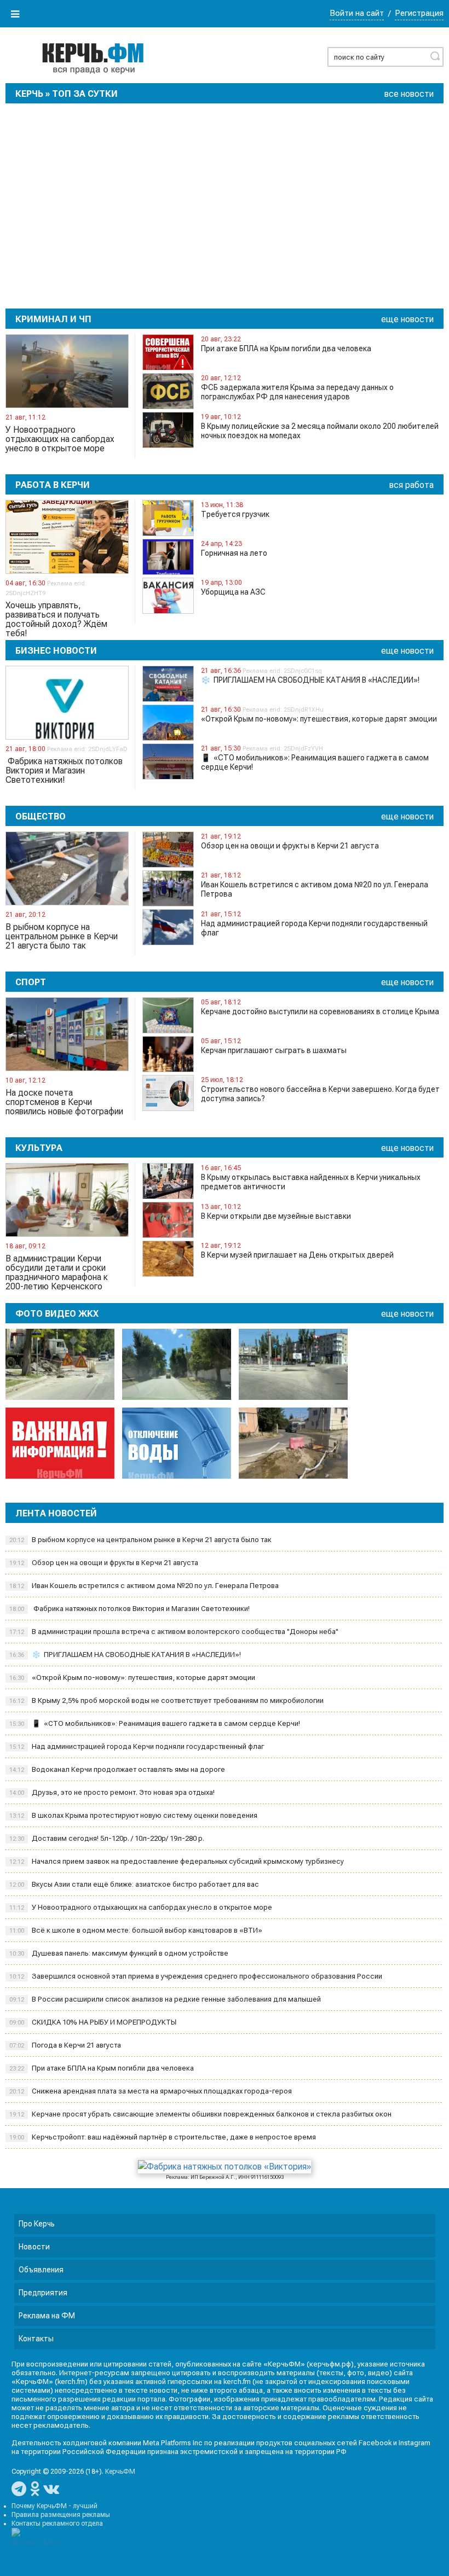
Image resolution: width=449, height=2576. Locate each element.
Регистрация (419, 13)
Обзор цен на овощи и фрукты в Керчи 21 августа (290, 846)
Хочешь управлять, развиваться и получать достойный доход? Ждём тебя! (56, 619)
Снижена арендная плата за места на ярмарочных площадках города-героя (151, 2091)
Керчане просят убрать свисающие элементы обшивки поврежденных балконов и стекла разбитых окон (200, 2114)
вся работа (411, 485)
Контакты (36, 2339)
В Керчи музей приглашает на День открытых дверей (297, 1255)
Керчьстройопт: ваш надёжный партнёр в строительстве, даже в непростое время (163, 2137)
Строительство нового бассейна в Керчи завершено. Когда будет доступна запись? (320, 1094)
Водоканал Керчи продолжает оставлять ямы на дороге (117, 1769)
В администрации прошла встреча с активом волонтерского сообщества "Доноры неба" (174, 1632)
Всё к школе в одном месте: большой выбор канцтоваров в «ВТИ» (136, 1930)
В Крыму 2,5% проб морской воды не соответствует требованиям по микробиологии (166, 1700)
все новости (409, 94)
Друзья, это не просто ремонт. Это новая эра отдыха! (112, 1792)
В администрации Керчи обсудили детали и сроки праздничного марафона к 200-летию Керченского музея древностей (57, 1272)
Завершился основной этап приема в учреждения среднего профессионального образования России (196, 1976)
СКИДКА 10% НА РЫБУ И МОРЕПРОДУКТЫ (93, 2022)
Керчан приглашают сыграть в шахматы (274, 1050)
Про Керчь (37, 2224)
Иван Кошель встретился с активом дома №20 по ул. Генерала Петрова (315, 889)
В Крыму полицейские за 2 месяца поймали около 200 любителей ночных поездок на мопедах (320, 431)
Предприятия (43, 2293)
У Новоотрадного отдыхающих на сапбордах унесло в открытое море (60, 439)
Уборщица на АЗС (233, 592)
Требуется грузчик (235, 514)
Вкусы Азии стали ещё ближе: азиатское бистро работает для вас (134, 1884)
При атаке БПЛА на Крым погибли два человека (286, 348)
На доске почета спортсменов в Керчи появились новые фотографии (64, 1102)
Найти (435, 56)
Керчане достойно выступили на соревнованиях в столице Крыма (320, 1011)
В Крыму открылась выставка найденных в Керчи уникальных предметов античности (311, 1182)
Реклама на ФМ (47, 2316)
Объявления (41, 2270)
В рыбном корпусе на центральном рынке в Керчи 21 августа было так (62, 937)
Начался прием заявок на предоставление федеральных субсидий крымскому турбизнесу (177, 1861)
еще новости (407, 319)
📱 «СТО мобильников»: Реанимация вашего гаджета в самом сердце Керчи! (315, 762)
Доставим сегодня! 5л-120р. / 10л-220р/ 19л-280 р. (107, 1838)
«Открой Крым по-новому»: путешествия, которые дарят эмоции (319, 719)
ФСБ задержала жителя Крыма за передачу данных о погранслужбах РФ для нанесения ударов (297, 392)
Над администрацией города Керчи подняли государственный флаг (314, 928)
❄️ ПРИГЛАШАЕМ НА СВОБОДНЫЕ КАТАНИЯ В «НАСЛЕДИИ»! (310, 680)
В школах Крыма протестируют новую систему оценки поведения (133, 1815)
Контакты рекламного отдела (57, 2523)
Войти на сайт (357, 13)
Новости (34, 2247)
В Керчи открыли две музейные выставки (276, 1216)
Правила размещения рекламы (61, 2515)
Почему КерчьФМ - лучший (54, 2506)
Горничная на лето (234, 553)
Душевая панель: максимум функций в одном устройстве (119, 1953)
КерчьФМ (120, 2472)
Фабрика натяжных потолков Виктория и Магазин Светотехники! (64, 771)
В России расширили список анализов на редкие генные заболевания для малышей (165, 1999)
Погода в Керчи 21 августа (65, 2045)
